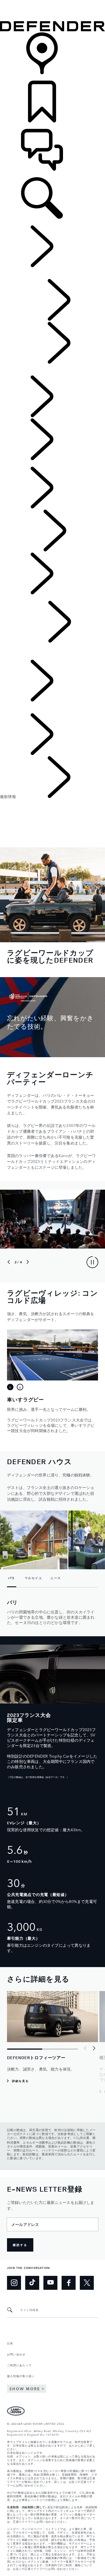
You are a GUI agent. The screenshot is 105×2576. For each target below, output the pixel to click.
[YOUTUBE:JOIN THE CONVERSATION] (50, 2283)
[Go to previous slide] (9, 1262)
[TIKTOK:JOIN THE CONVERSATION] (32, 2283)
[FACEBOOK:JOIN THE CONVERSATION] (69, 2283)
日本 (10, 2343)
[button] (53, 3)
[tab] (10, 1387)
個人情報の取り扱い (21, 2376)
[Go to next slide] (28, 1262)
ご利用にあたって (19, 2365)
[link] (53, 56)
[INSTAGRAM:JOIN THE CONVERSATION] (14, 2283)
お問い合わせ (16, 2354)
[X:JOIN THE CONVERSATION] (87, 2283)
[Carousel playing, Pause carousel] (92, 1262)
